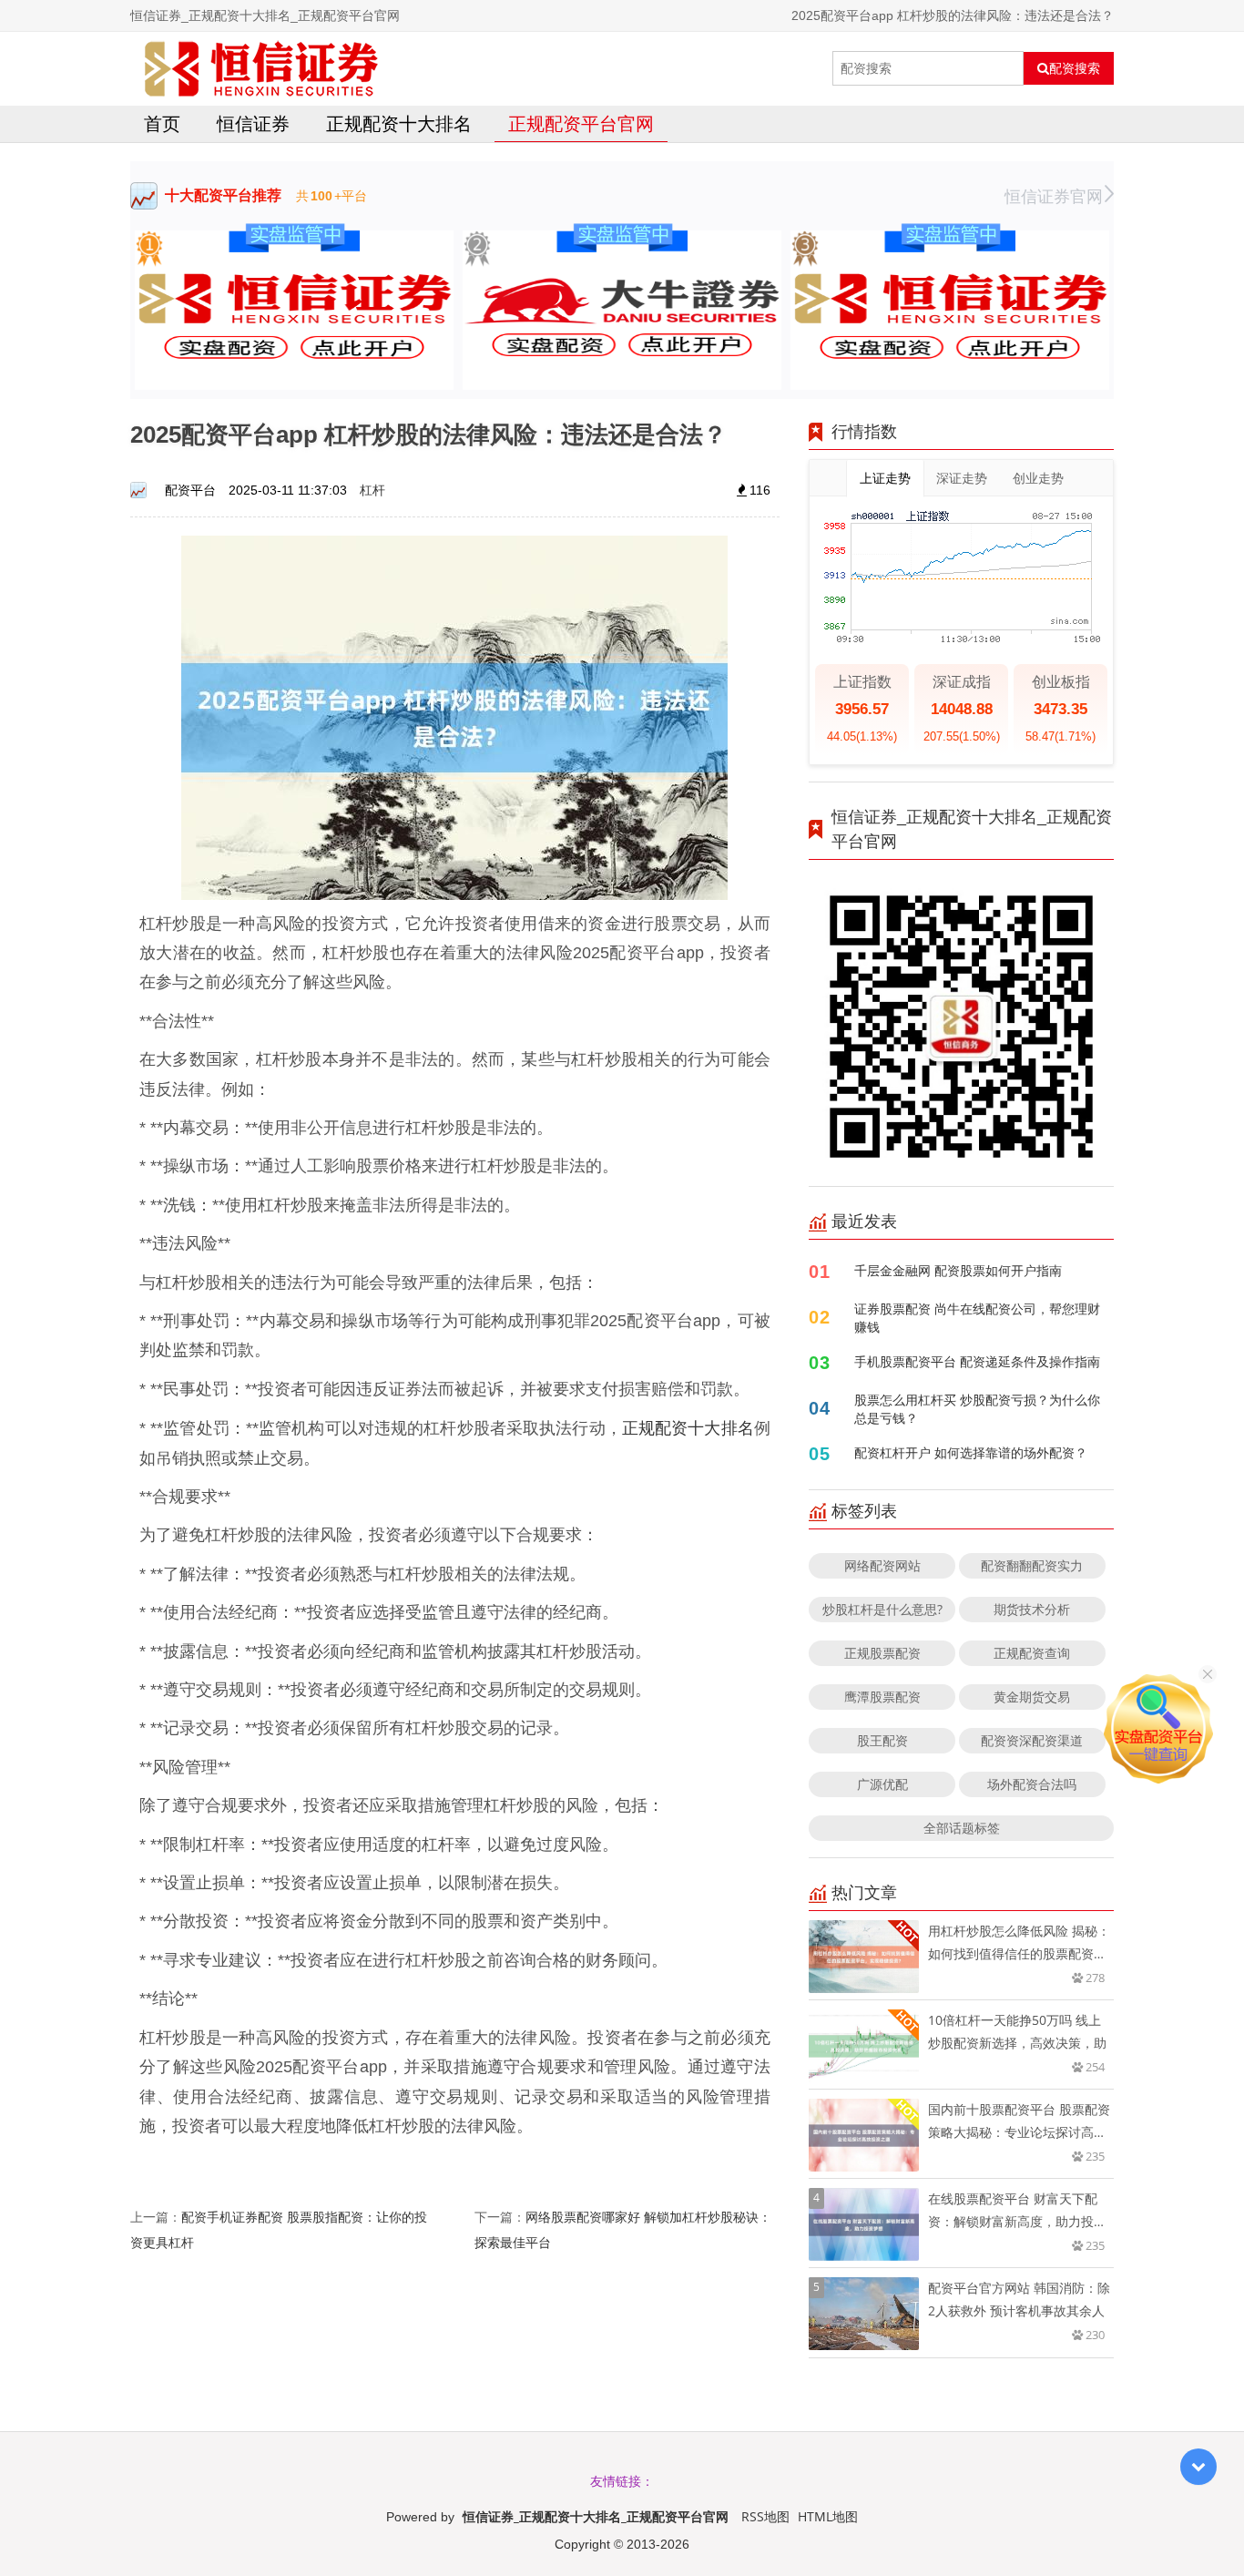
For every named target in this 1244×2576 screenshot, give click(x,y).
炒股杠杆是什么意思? (882, 1609)
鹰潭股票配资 (882, 1697)
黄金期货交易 (1032, 1697)
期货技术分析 (1032, 1609)
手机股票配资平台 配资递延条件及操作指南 (977, 1361)
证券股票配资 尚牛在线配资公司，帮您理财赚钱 (977, 1318)
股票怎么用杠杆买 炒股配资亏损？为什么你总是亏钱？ (977, 1409)
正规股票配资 (882, 1653)
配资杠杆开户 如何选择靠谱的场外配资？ (971, 1452)
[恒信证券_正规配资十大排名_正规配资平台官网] (261, 68)
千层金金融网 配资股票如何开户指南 (958, 1270)
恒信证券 (253, 123)
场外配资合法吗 (1032, 1784)
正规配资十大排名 (399, 123)
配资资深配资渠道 (1032, 1740)
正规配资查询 (1032, 1653)
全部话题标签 (962, 1828)
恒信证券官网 (1054, 196)
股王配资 (882, 1740)
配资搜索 (1075, 68)
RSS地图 (765, 2516)
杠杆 (372, 490)
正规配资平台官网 (581, 123)
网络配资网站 (882, 1565)
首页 (162, 123)
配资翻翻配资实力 (1032, 1565)
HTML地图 (828, 2516)
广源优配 (882, 1784)
